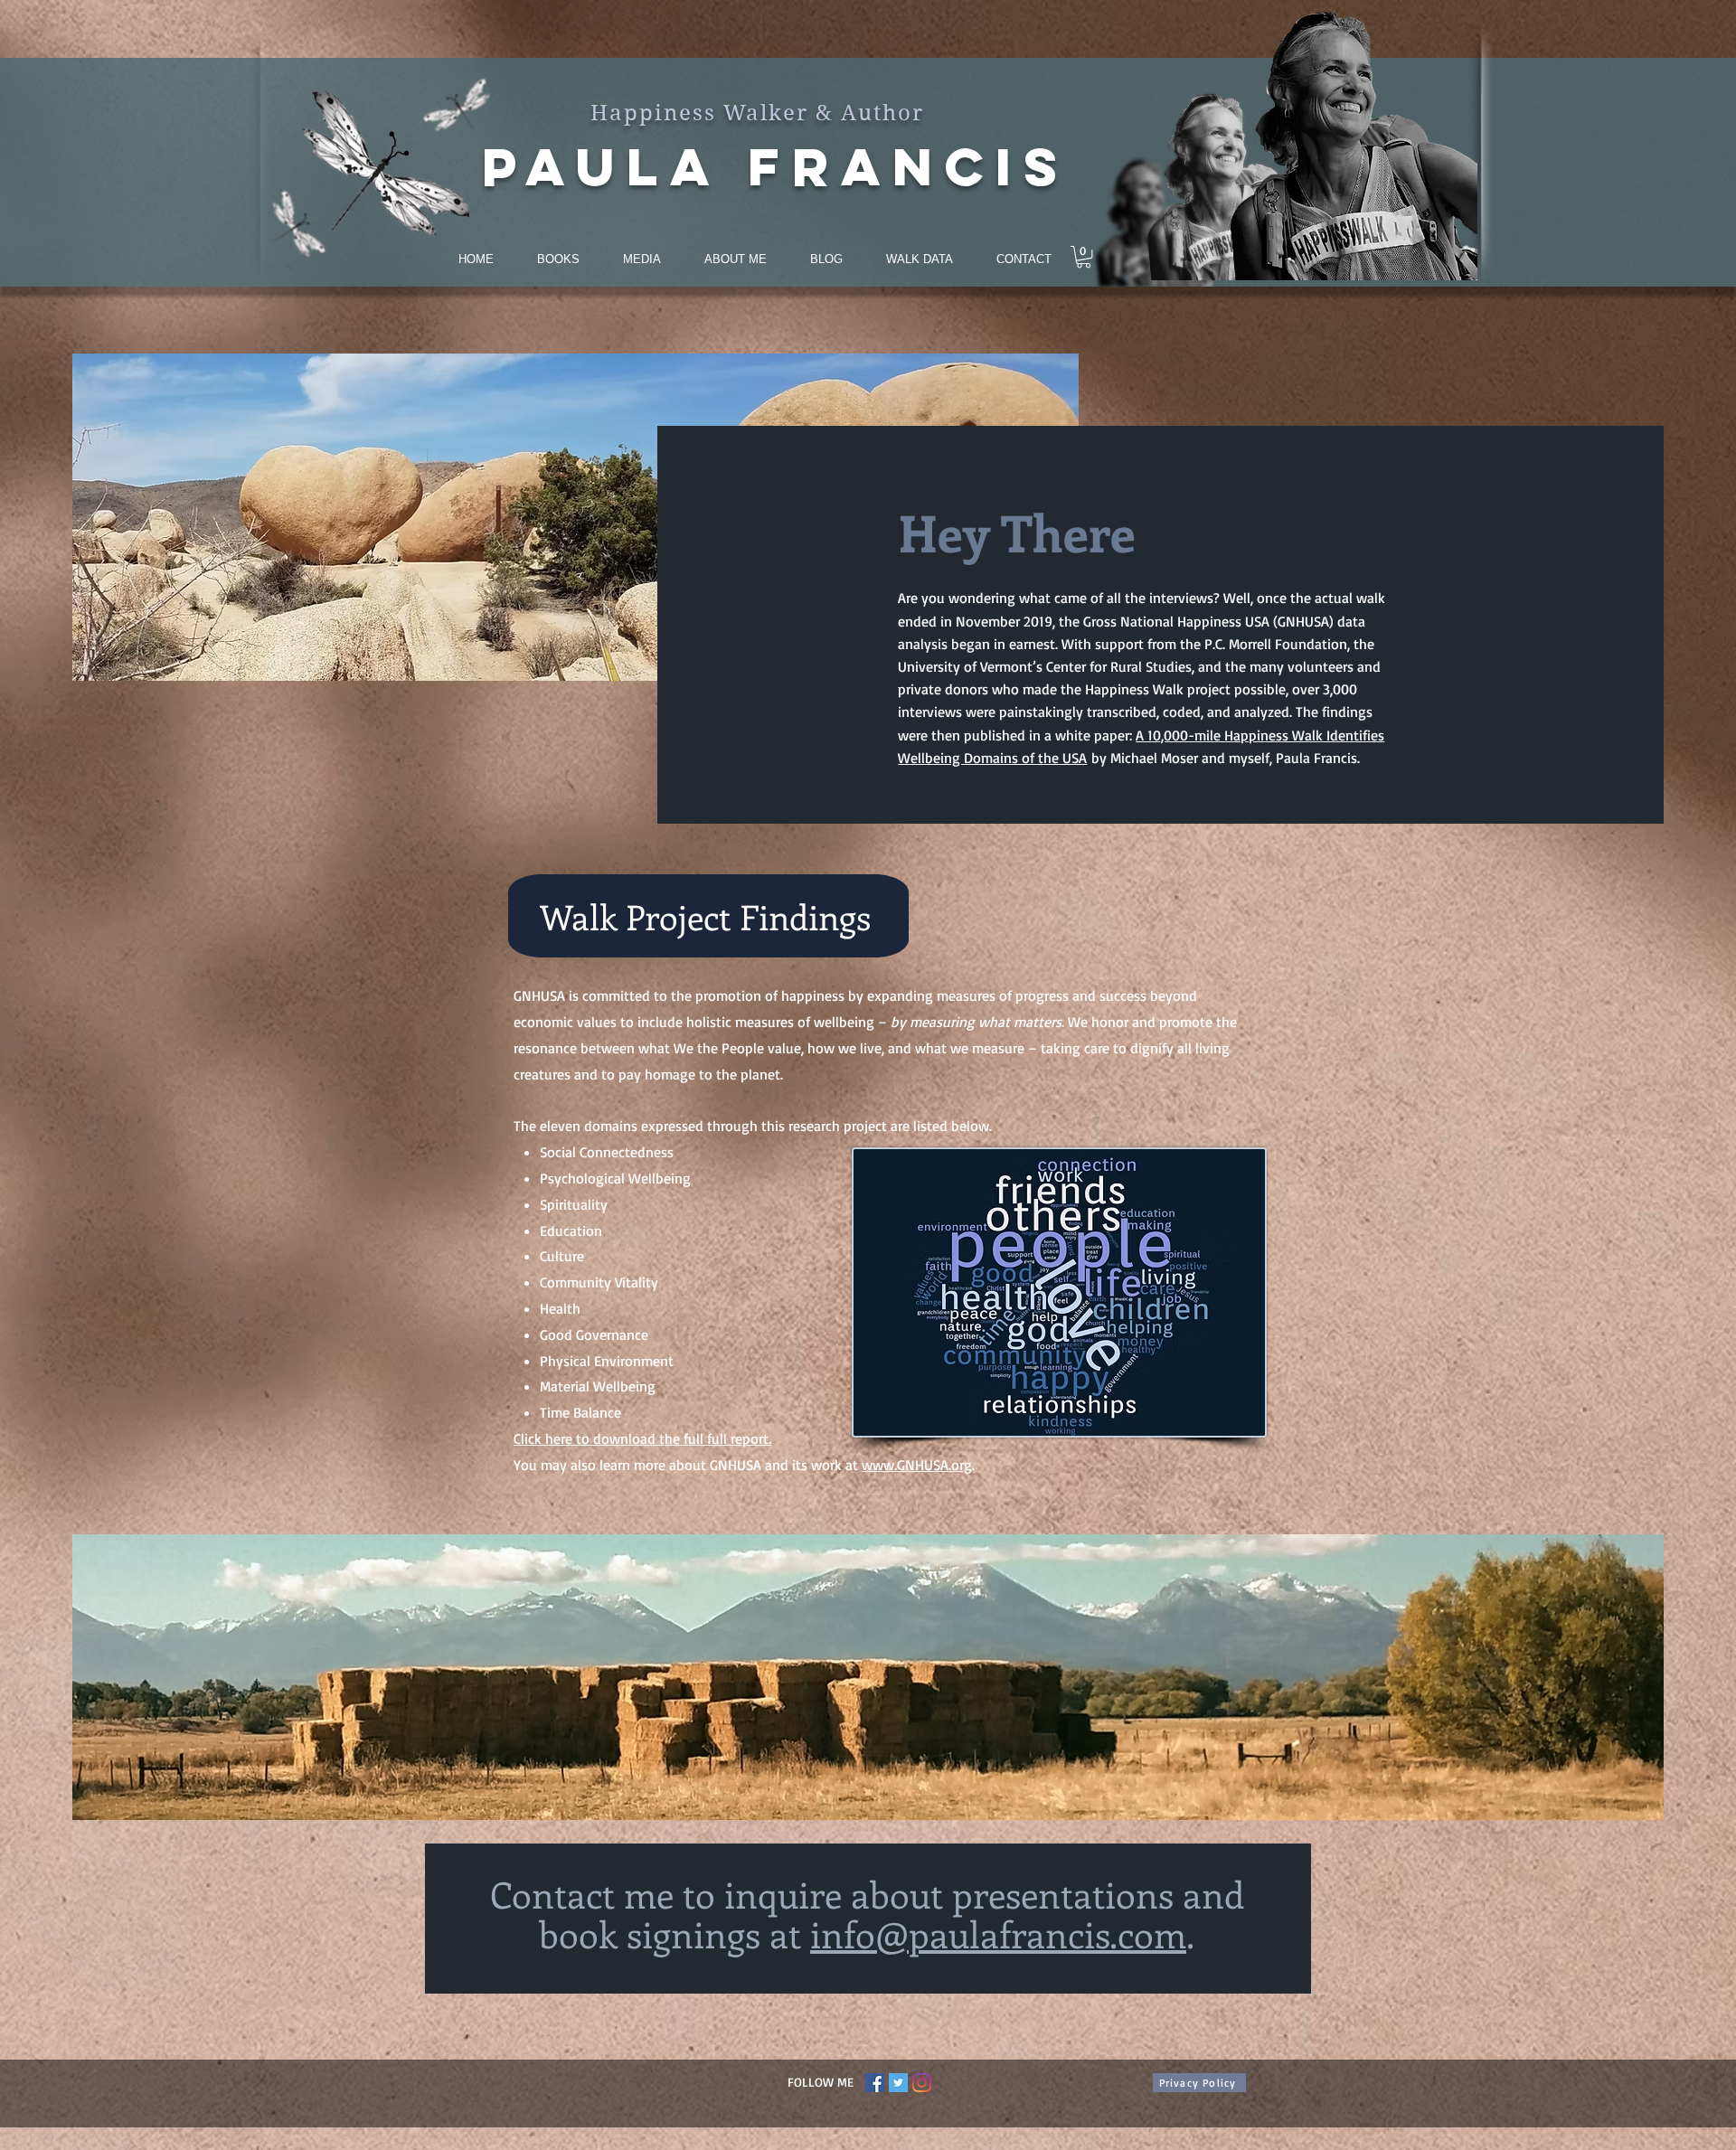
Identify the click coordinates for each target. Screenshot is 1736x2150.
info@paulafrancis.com (998, 1933)
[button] (1084, 257)
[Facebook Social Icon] (875, 2083)
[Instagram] (922, 2083)
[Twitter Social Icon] (898, 2083)
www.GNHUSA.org (917, 1465)
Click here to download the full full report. (642, 1438)
